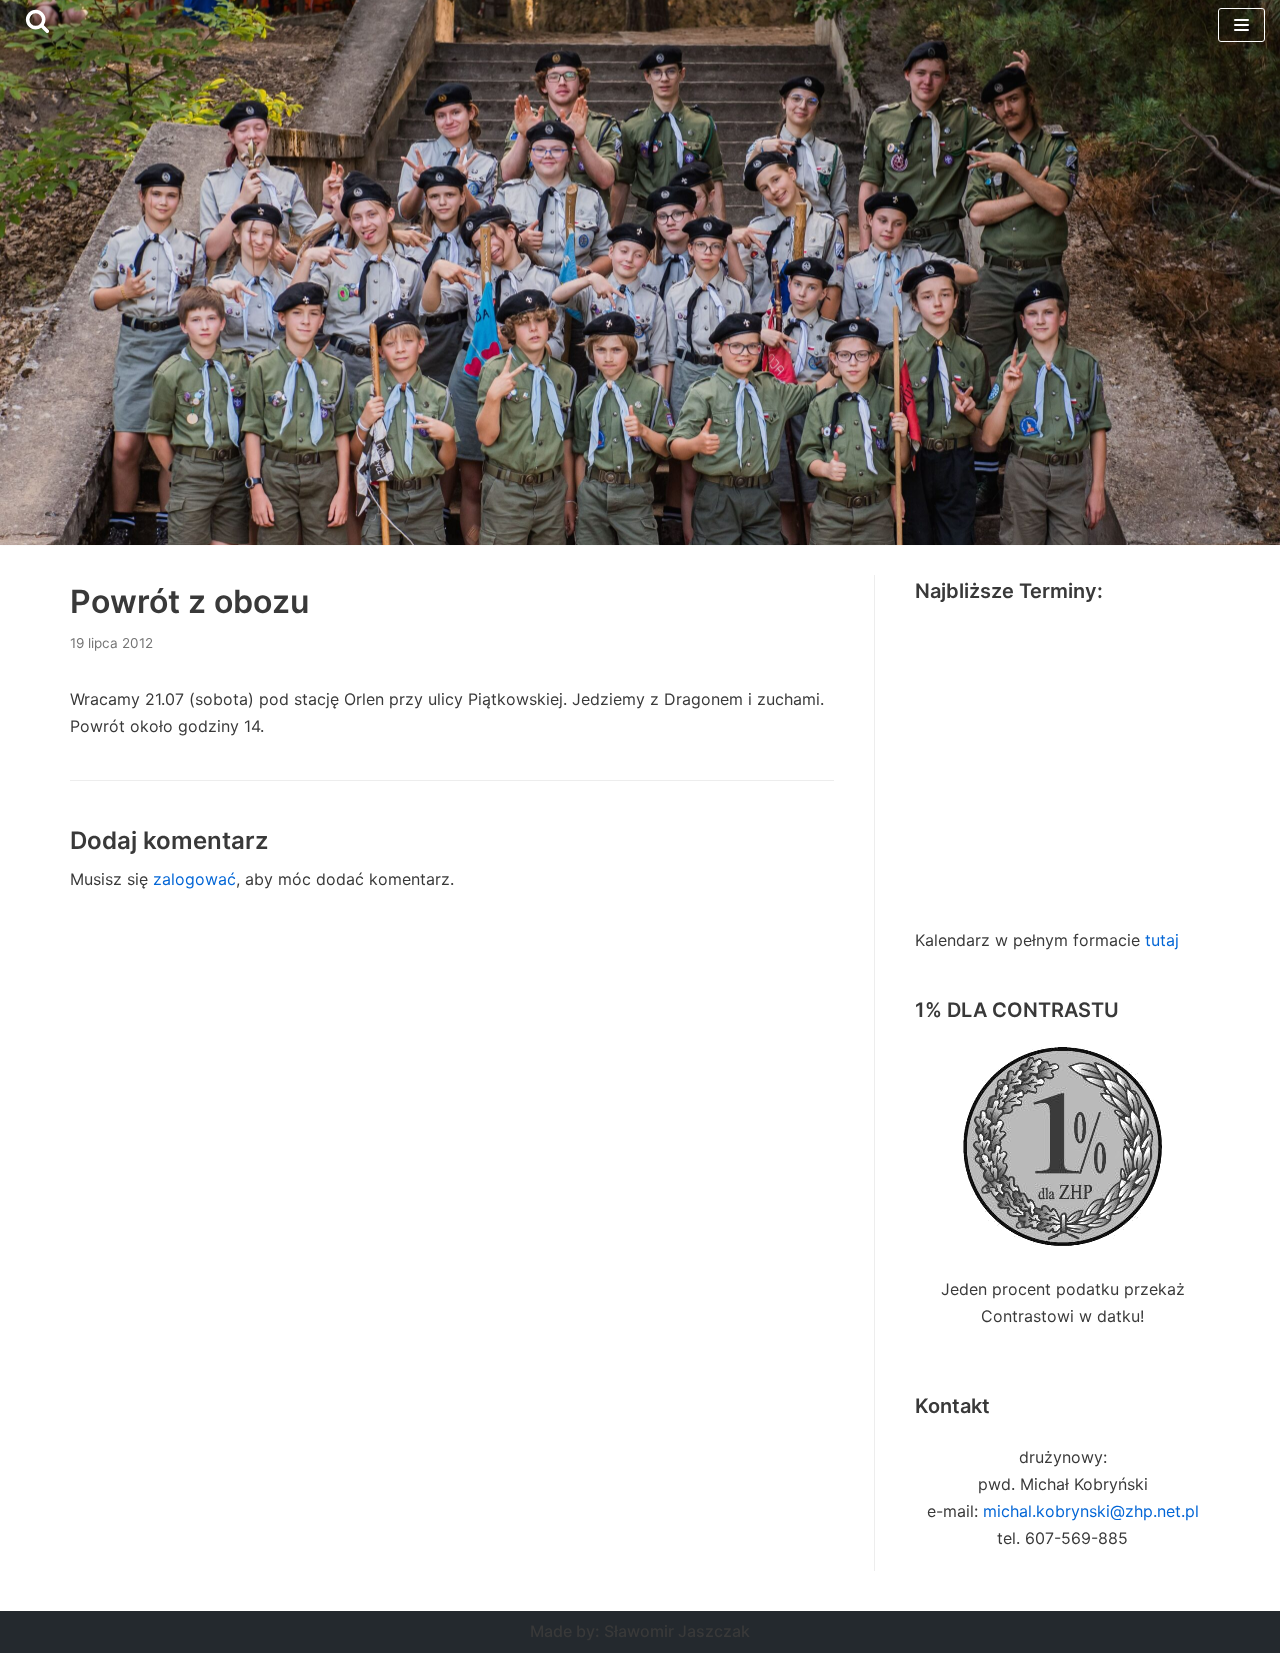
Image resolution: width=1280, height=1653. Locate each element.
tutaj (1162, 940)
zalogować (194, 879)
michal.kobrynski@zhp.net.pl (1091, 1511)
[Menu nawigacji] (1241, 25)
